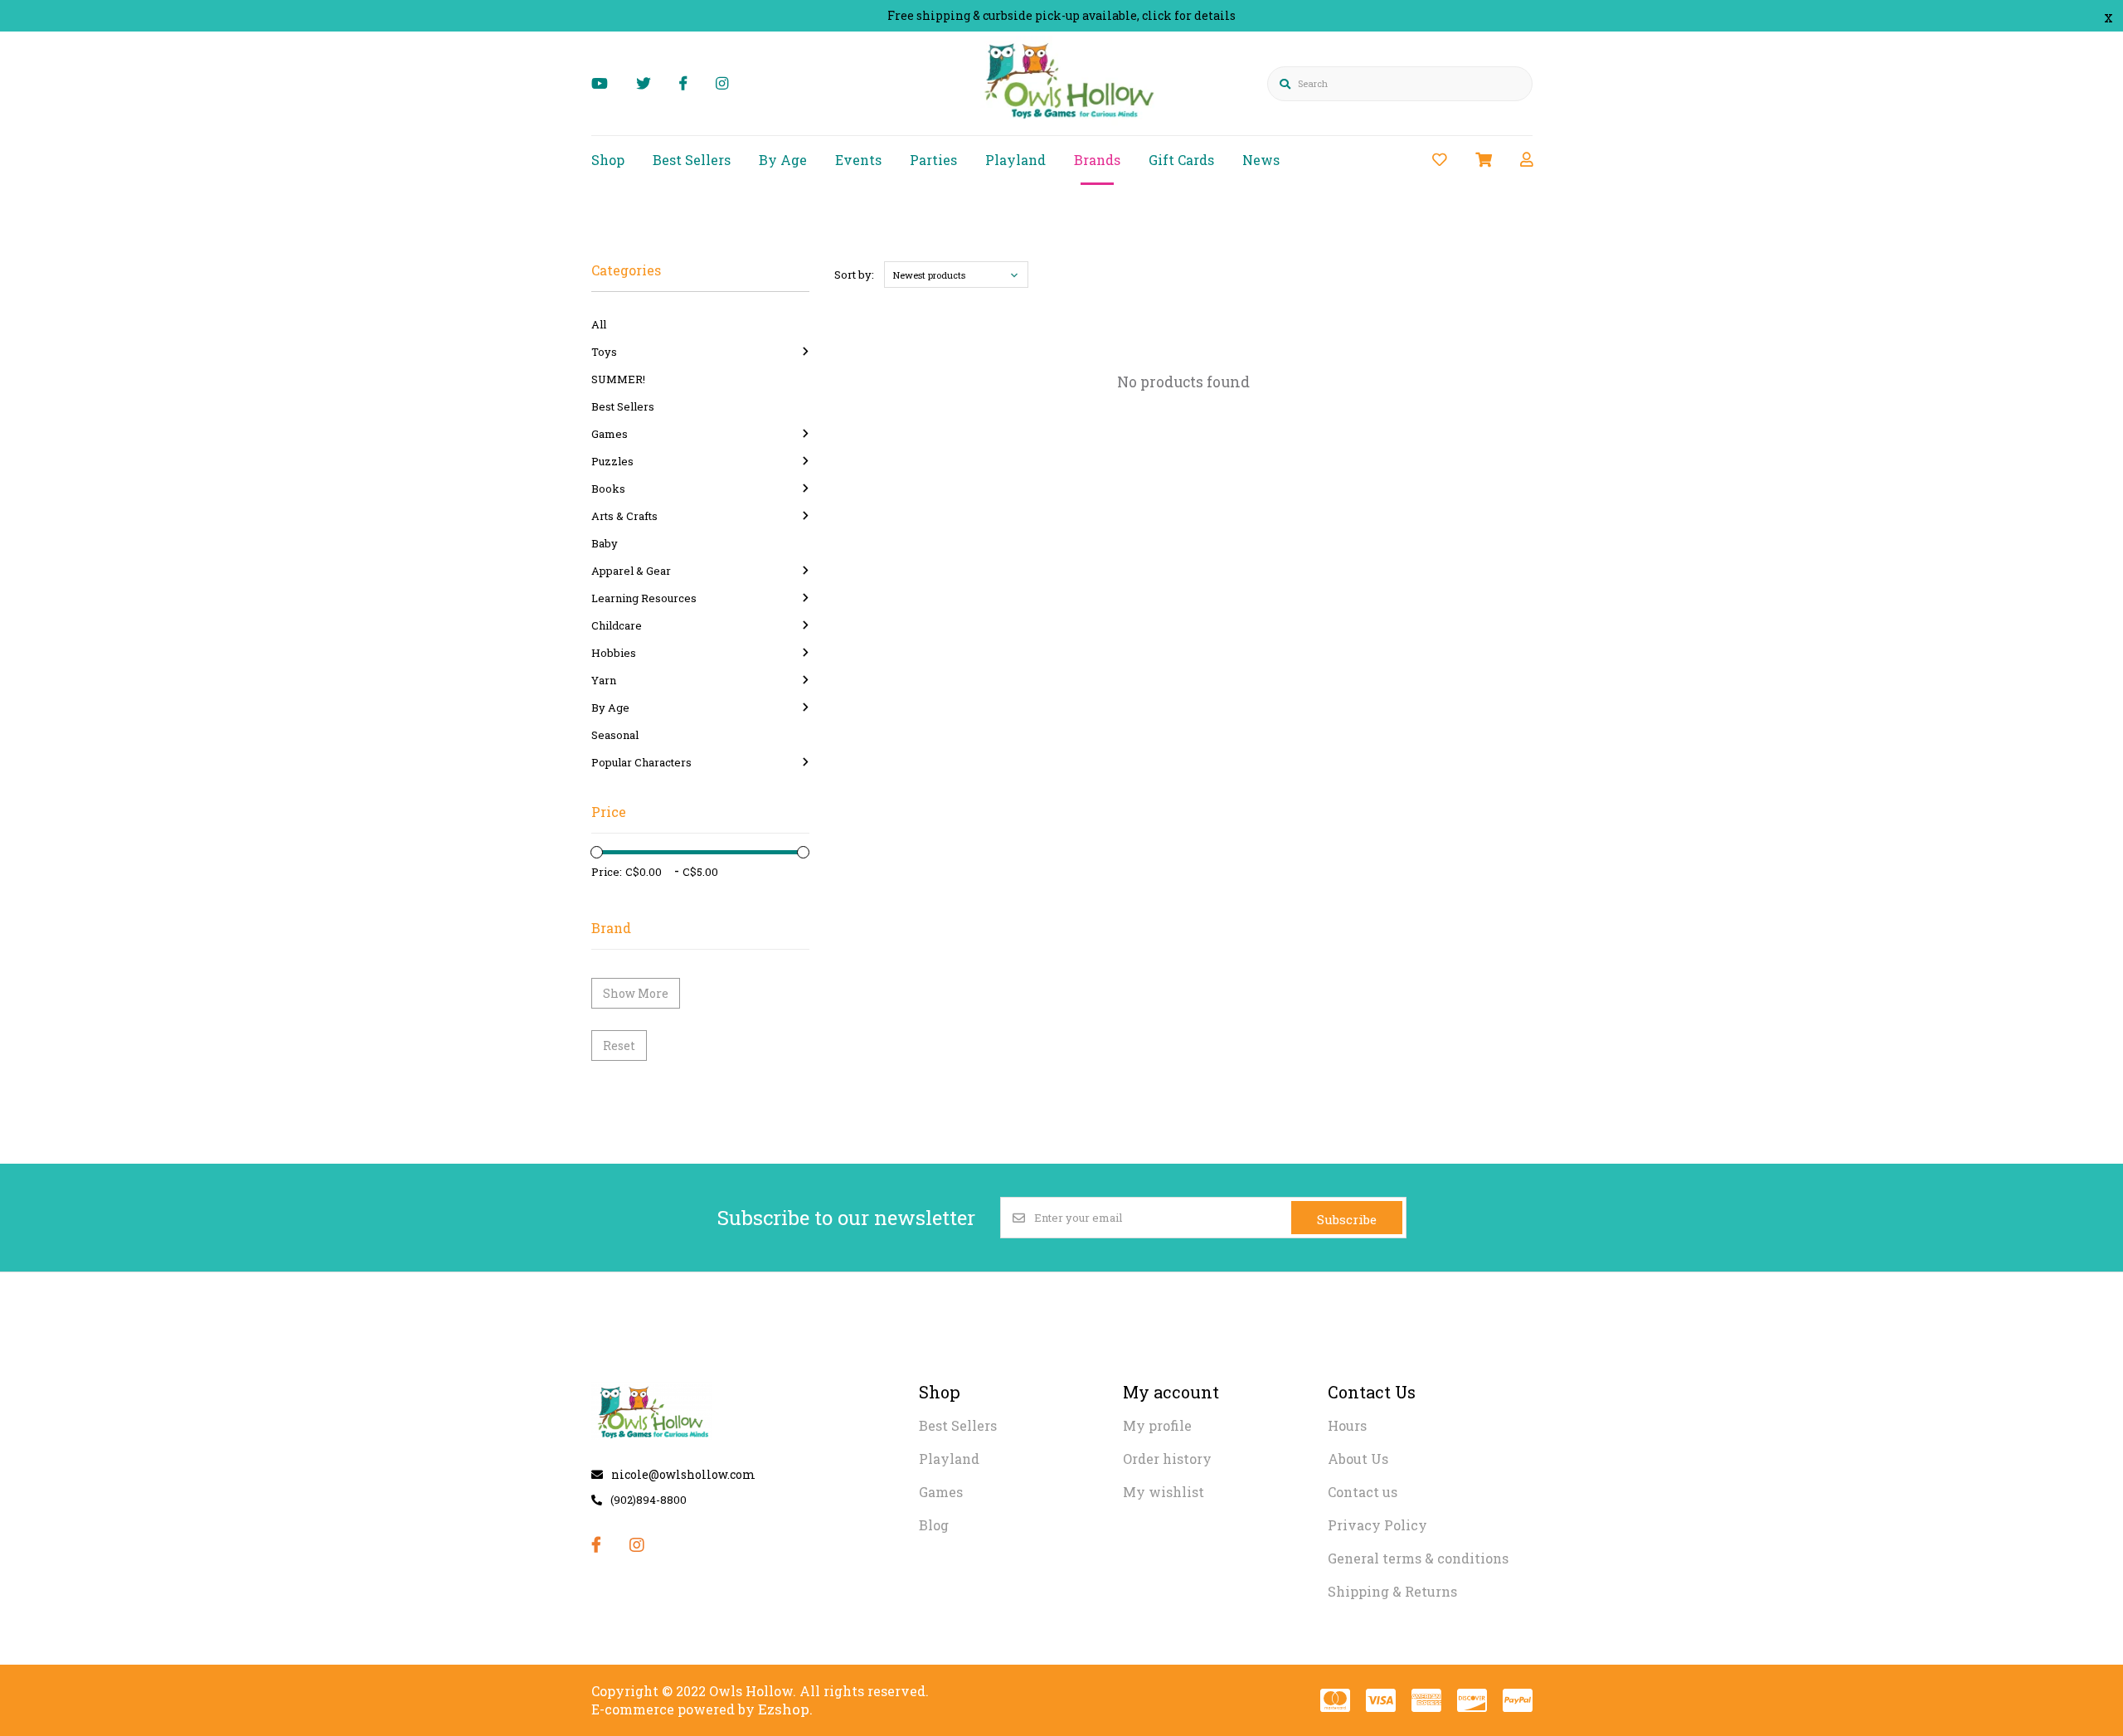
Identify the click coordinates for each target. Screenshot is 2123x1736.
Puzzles (612, 461)
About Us (1358, 1459)
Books (608, 489)
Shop (608, 160)
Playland (1015, 160)
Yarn (604, 680)
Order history (1167, 1459)
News (1261, 160)
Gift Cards (1181, 160)
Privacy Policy (1377, 1525)
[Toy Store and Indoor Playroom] (1072, 122)
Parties (933, 160)
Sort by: (854, 275)
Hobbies (614, 653)
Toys (604, 352)
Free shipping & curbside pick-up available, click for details (1061, 15)
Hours (1347, 1425)
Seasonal (615, 735)
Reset (619, 1045)
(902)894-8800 (649, 1500)
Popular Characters (641, 762)
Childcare (617, 625)
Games (610, 434)
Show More (636, 993)
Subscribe (1347, 1219)
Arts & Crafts (624, 516)
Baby (605, 543)
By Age (783, 160)
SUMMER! (618, 379)
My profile (1157, 1425)
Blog (934, 1525)
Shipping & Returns (1392, 1591)
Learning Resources (644, 598)
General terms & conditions (1418, 1558)
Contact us (1363, 1492)
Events (858, 160)
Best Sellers (692, 160)
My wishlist (1164, 1492)
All (599, 324)
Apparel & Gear (631, 571)
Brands (1097, 160)
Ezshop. (785, 1709)
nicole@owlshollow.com (683, 1474)
